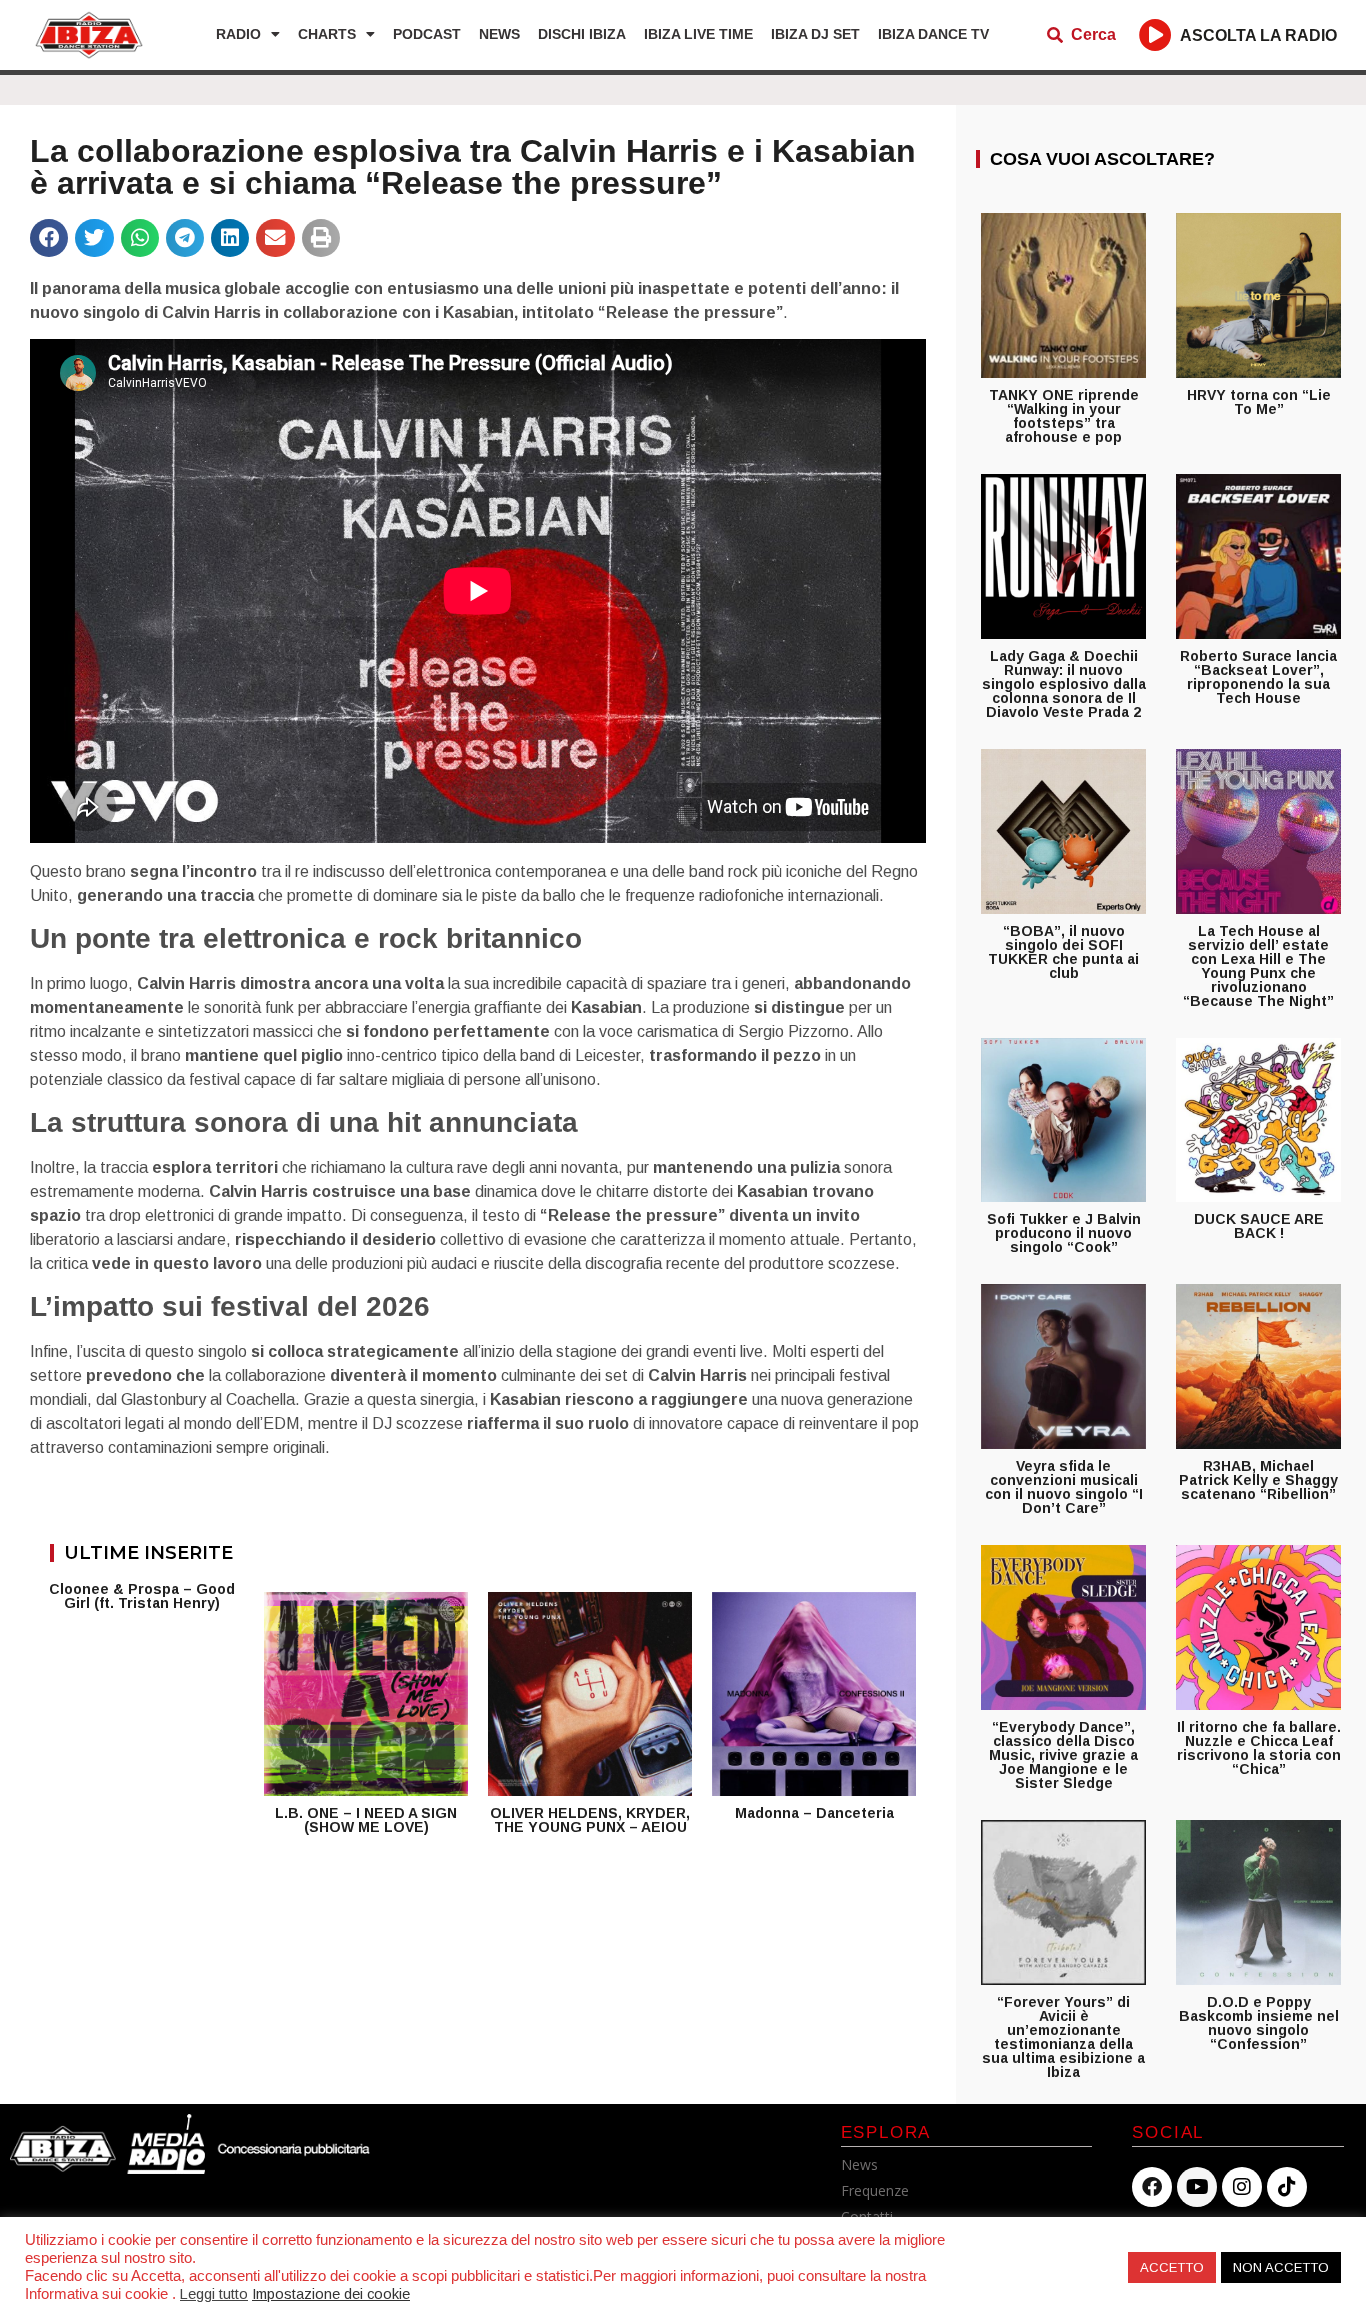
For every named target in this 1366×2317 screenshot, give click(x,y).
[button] (49, 238)
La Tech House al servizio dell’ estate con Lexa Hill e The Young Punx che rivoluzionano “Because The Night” (1258, 966)
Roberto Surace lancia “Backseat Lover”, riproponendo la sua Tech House (1258, 677)
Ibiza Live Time (698, 34)
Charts (327, 34)
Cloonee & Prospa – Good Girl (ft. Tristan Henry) (142, 1596)
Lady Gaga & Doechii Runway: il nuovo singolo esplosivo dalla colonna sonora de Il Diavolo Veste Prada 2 (1064, 684)
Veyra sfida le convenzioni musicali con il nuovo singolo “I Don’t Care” (1064, 1487)
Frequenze (875, 2190)
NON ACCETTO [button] (1281, 2267)
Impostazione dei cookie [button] (331, 2294)
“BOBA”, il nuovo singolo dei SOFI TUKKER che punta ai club (1063, 952)
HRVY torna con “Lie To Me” (1259, 402)
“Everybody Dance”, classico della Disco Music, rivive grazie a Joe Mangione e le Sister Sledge (1063, 1755)
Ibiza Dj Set (815, 34)
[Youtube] (1197, 2187)
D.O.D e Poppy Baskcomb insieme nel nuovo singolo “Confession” (1259, 2023)
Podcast (427, 34)
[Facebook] (1152, 2187)
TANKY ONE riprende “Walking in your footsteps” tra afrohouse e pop (1064, 416)
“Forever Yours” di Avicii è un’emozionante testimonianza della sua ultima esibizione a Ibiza (1063, 2037)
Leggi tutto (214, 2294)
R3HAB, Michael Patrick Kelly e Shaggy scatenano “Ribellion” (1258, 1480)
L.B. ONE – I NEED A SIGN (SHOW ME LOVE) (366, 1820)
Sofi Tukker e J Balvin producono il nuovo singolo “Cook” (1064, 1233)
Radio (238, 34)
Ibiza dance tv (933, 34)
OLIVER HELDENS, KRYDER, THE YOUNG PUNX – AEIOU (590, 1820)
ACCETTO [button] (1172, 2267)
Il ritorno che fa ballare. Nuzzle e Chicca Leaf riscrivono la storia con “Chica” (1259, 1748)
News (499, 34)
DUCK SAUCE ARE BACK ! (1259, 1226)
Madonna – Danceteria (814, 1813)
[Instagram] (1242, 2187)
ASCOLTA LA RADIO (1258, 35)
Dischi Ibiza (582, 34)
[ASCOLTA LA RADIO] (1155, 34)
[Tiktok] (1287, 2187)
